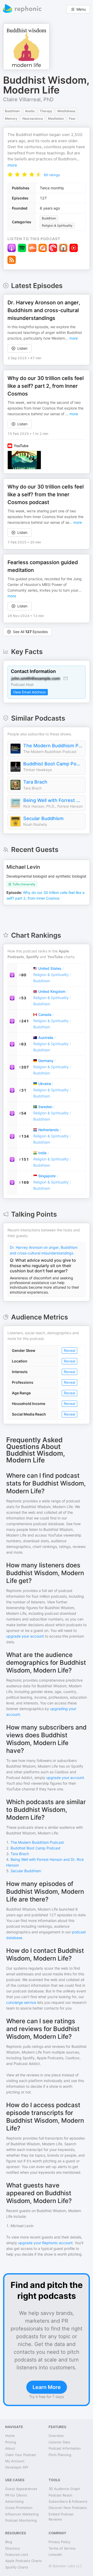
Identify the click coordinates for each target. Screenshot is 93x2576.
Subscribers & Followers (68, 2501)
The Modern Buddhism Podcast (53, 746)
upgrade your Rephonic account (45, 2243)
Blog (9, 2542)
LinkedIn (55, 2555)
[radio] (10, 174)
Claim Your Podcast (21, 2455)
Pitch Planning (60, 2455)
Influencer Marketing (22, 2514)
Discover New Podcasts (68, 2508)
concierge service (21, 2002)
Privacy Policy (59, 2542)
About (10, 2448)
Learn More (47, 2387)
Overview (56, 2436)
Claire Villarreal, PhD (28, 99)
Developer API (17, 2467)
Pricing (11, 2442)
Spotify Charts (17, 2567)
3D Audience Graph (64, 2489)
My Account (15, 2461)
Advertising (14, 2501)
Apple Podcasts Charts (24, 2561)
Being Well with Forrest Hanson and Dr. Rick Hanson (53, 800)
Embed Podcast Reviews (61, 2517)
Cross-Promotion (19, 2508)
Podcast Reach (60, 2495)
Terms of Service (62, 2548)
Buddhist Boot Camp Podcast (53, 764)
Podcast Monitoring (21, 2520)
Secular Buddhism (43, 818)
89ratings (52, 175)
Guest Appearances (21, 2489)
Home (10, 2436)
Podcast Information (65, 2448)
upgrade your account (25, 1636)
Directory (13, 2548)
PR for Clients (16, 2495)
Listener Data (59, 2442)
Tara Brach (35, 782)
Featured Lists (17, 2555)
